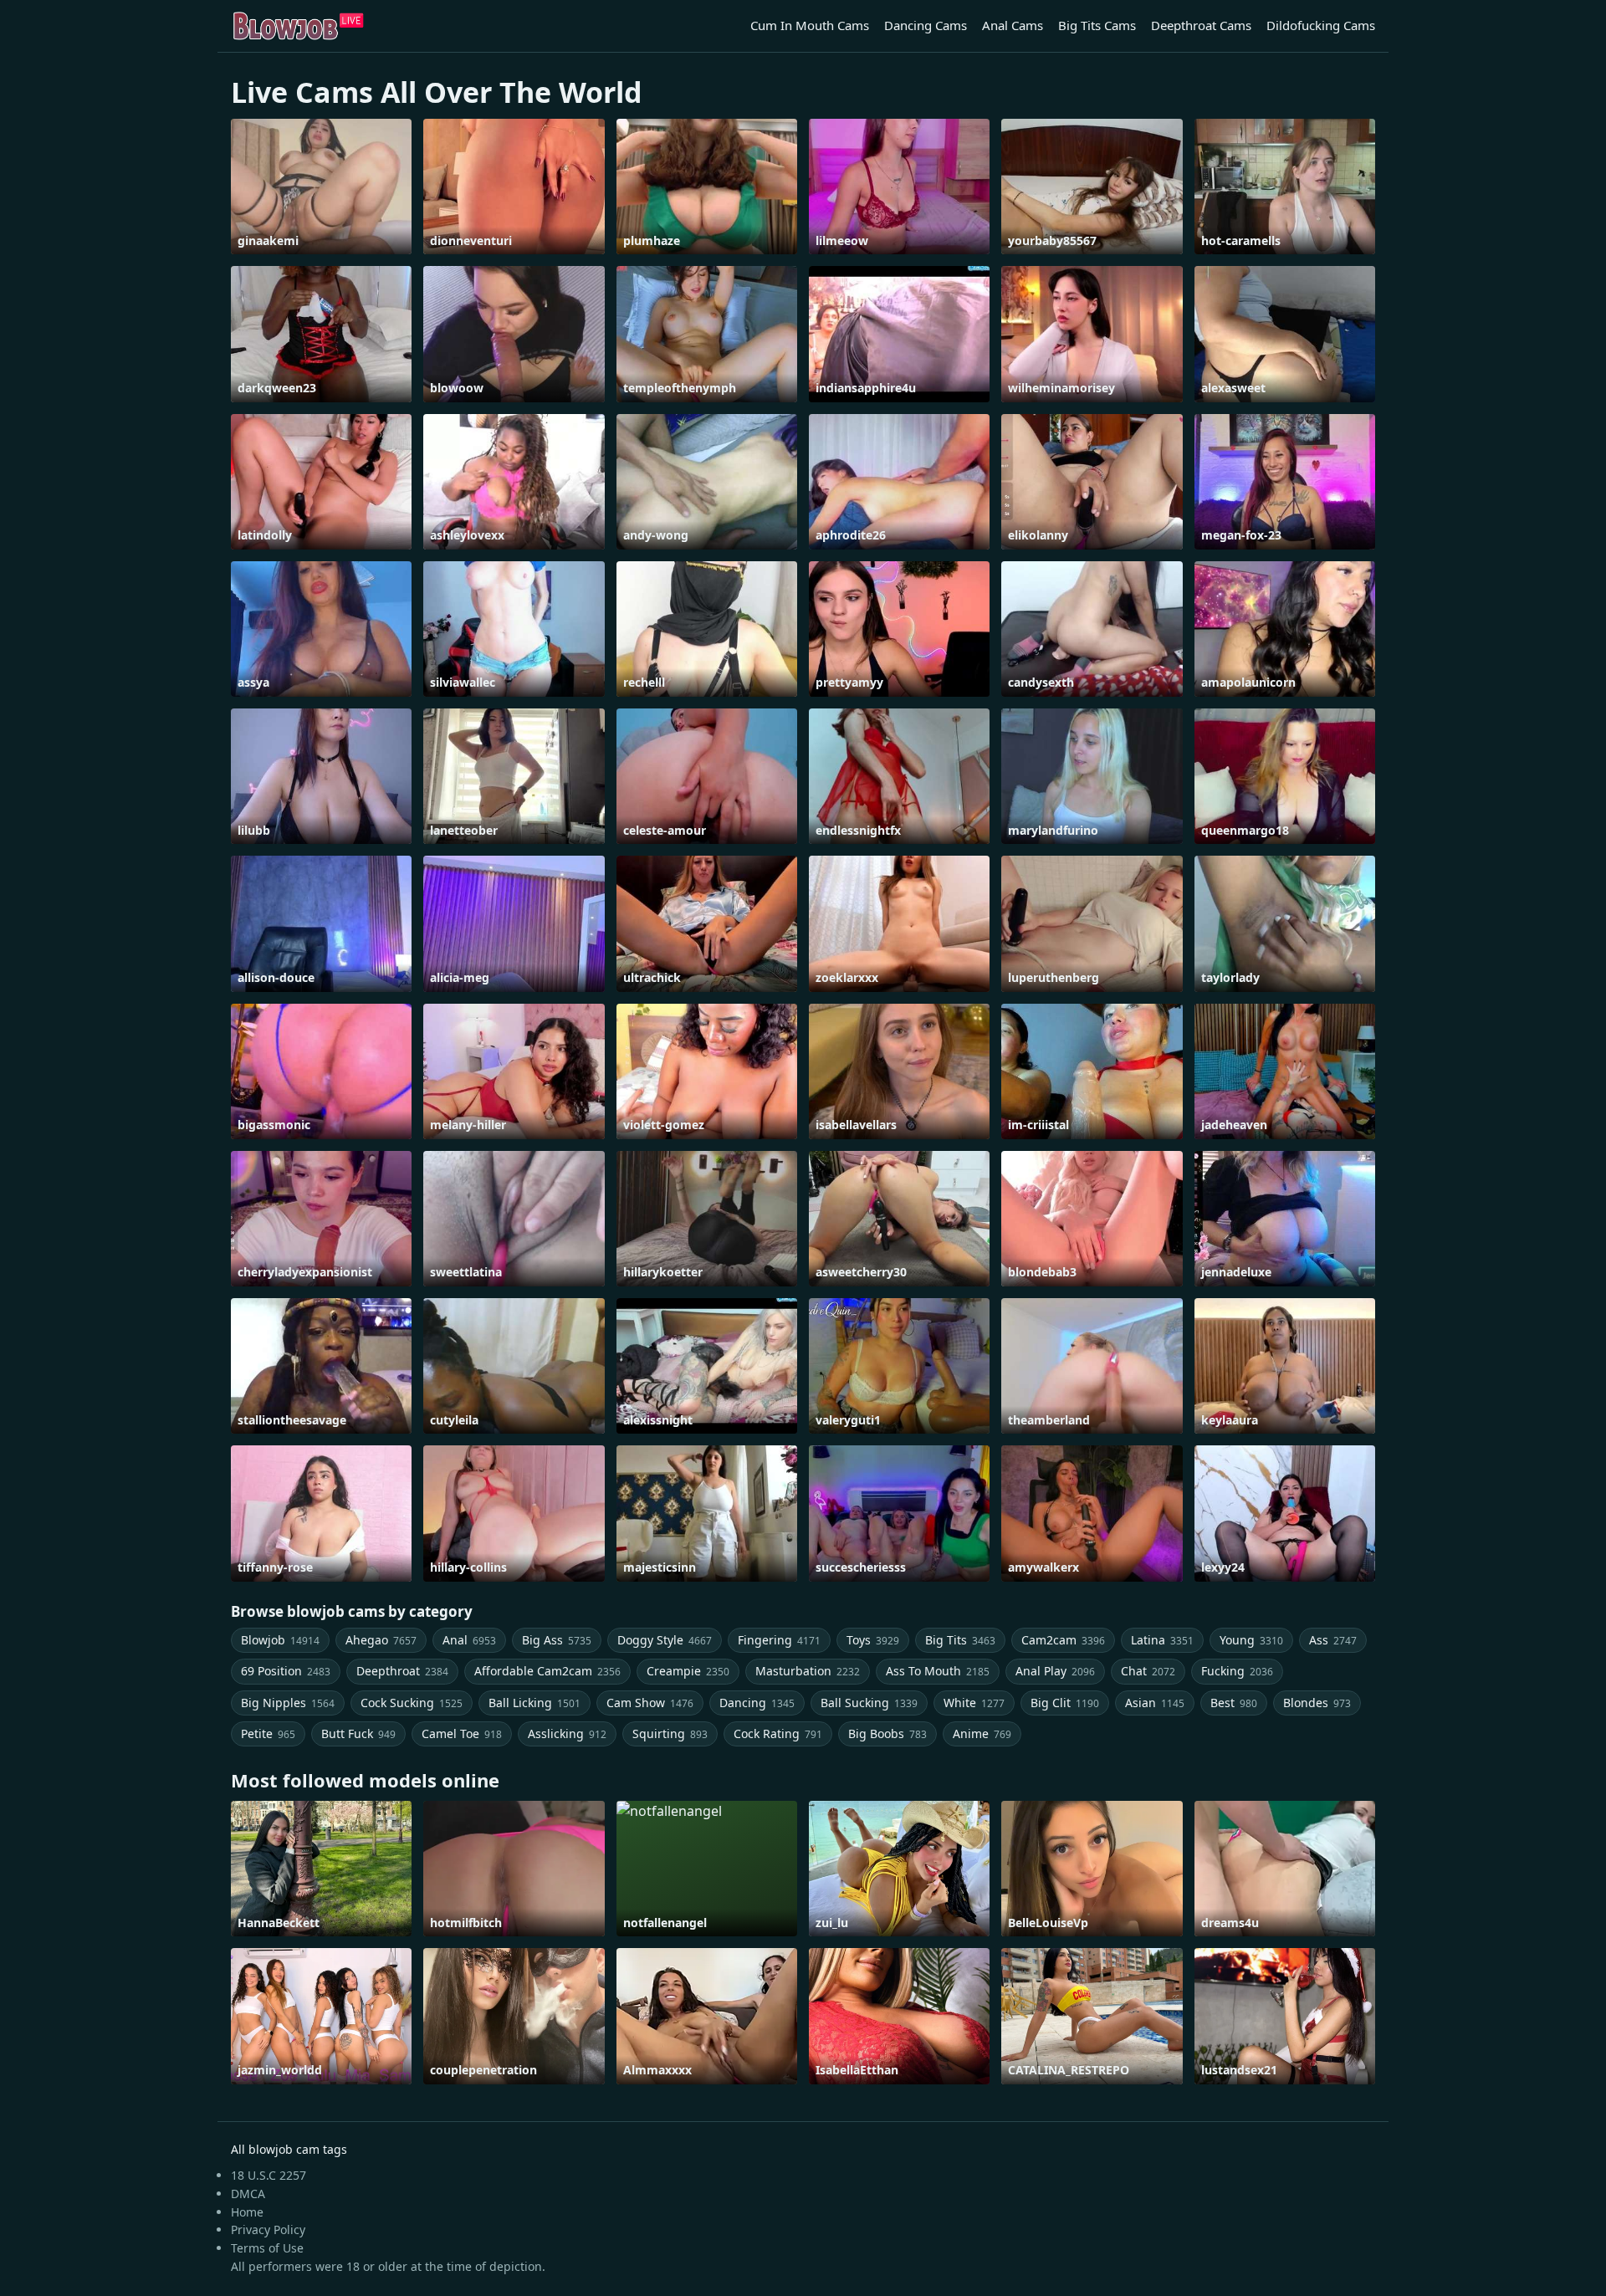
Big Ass (557, 1640)
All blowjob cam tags (289, 2149)
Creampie (688, 1671)
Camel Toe (462, 1734)
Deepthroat (402, 1671)
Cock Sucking (412, 1703)
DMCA (248, 2194)
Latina (1162, 1640)
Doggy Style (665, 1640)
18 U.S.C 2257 (269, 2175)
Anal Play (1055, 1671)
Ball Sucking (869, 1703)
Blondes (1317, 1703)
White (974, 1703)
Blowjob (280, 1640)
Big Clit (1065, 1703)
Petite (268, 1734)
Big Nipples (288, 1703)
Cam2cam (1063, 1640)
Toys (873, 1640)
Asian (1155, 1703)
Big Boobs (887, 1734)
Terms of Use (267, 2248)
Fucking (1237, 1671)
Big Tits (960, 1640)
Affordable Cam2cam (547, 1671)
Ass (1333, 1640)
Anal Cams (1013, 25)
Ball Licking (534, 1703)
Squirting (670, 1734)
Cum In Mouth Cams (810, 25)
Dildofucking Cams (1321, 25)
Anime (982, 1734)
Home (247, 2212)
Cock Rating (778, 1734)
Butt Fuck (358, 1734)
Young (1251, 1640)
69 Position (286, 1671)
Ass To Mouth (938, 1671)
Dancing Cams (926, 25)
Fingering (779, 1640)
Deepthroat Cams (1201, 25)
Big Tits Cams (1097, 25)
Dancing (757, 1703)
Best (1234, 1703)
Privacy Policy (268, 2230)
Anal (469, 1640)
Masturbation (808, 1671)
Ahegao (381, 1640)
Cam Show (650, 1703)
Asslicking (567, 1734)
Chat (1148, 1671)
